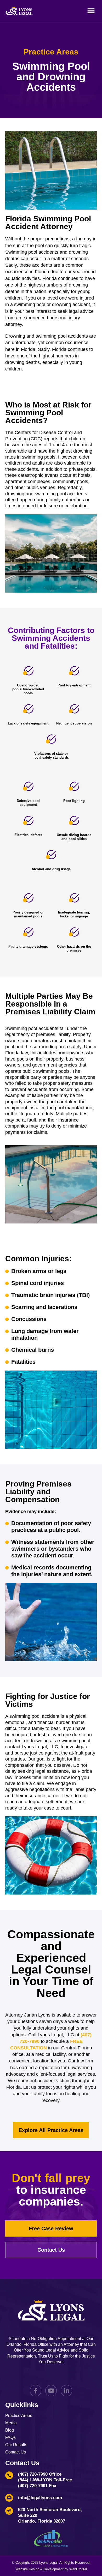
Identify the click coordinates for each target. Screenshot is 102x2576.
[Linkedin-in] (66, 2391)
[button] (91, 11)
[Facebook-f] (36, 2391)
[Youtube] (51, 2391)
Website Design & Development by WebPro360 (51, 2569)
